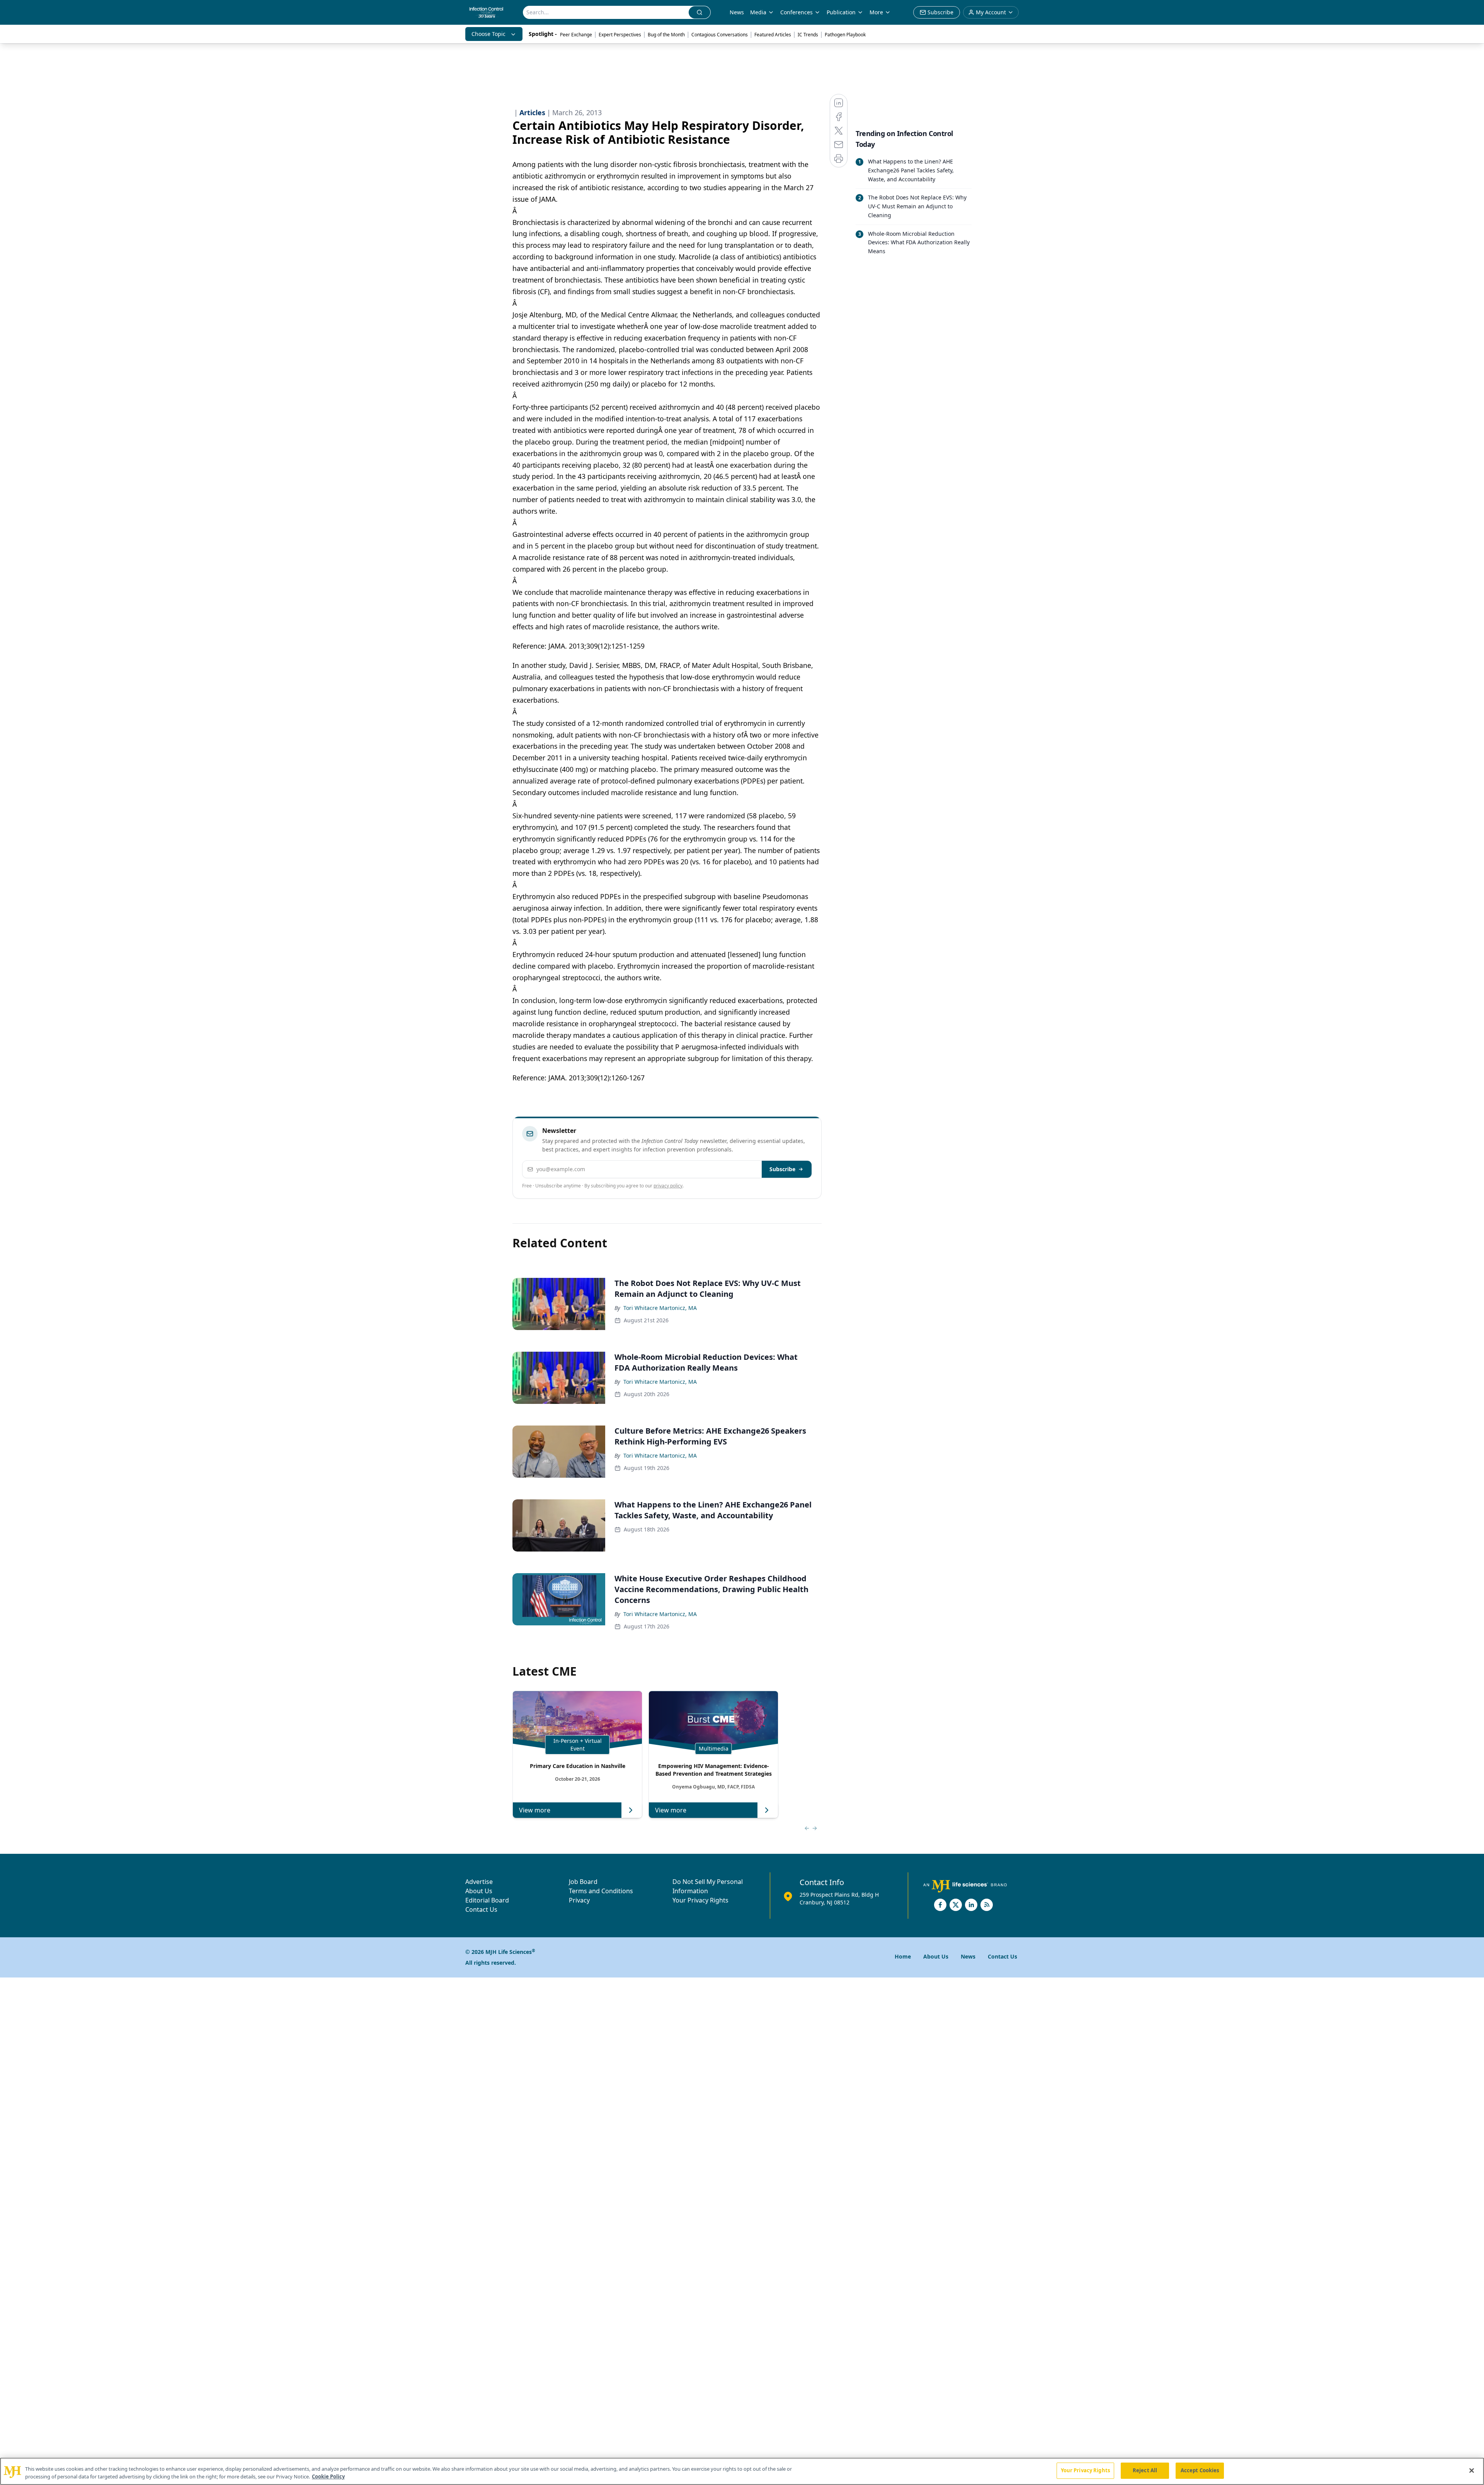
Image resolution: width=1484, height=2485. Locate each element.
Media (758, 12)
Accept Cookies (1200, 2470)
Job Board (583, 1882)
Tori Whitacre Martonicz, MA (660, 1308)
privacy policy (668, 1186)
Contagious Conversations (720, 35)
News (737, 12)
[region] (742, 2471)
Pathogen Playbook (845, 35)
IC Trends (808, 35)
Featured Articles (773, 35)
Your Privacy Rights (700, 1900)
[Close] (1472, 2470)
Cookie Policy (328, 2476)
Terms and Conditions (601, 1891)
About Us (479, 1891)
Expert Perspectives (620, 35)
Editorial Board (487, 1900)
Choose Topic (488, 34)
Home (903, 1956)
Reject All (1145, 2470)
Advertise (479, 1882)
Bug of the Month (666, 35)
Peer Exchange (576, 35)
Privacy (579, 1900)
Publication (841, 12)
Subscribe (782, 1169)
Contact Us (481, 1909)
